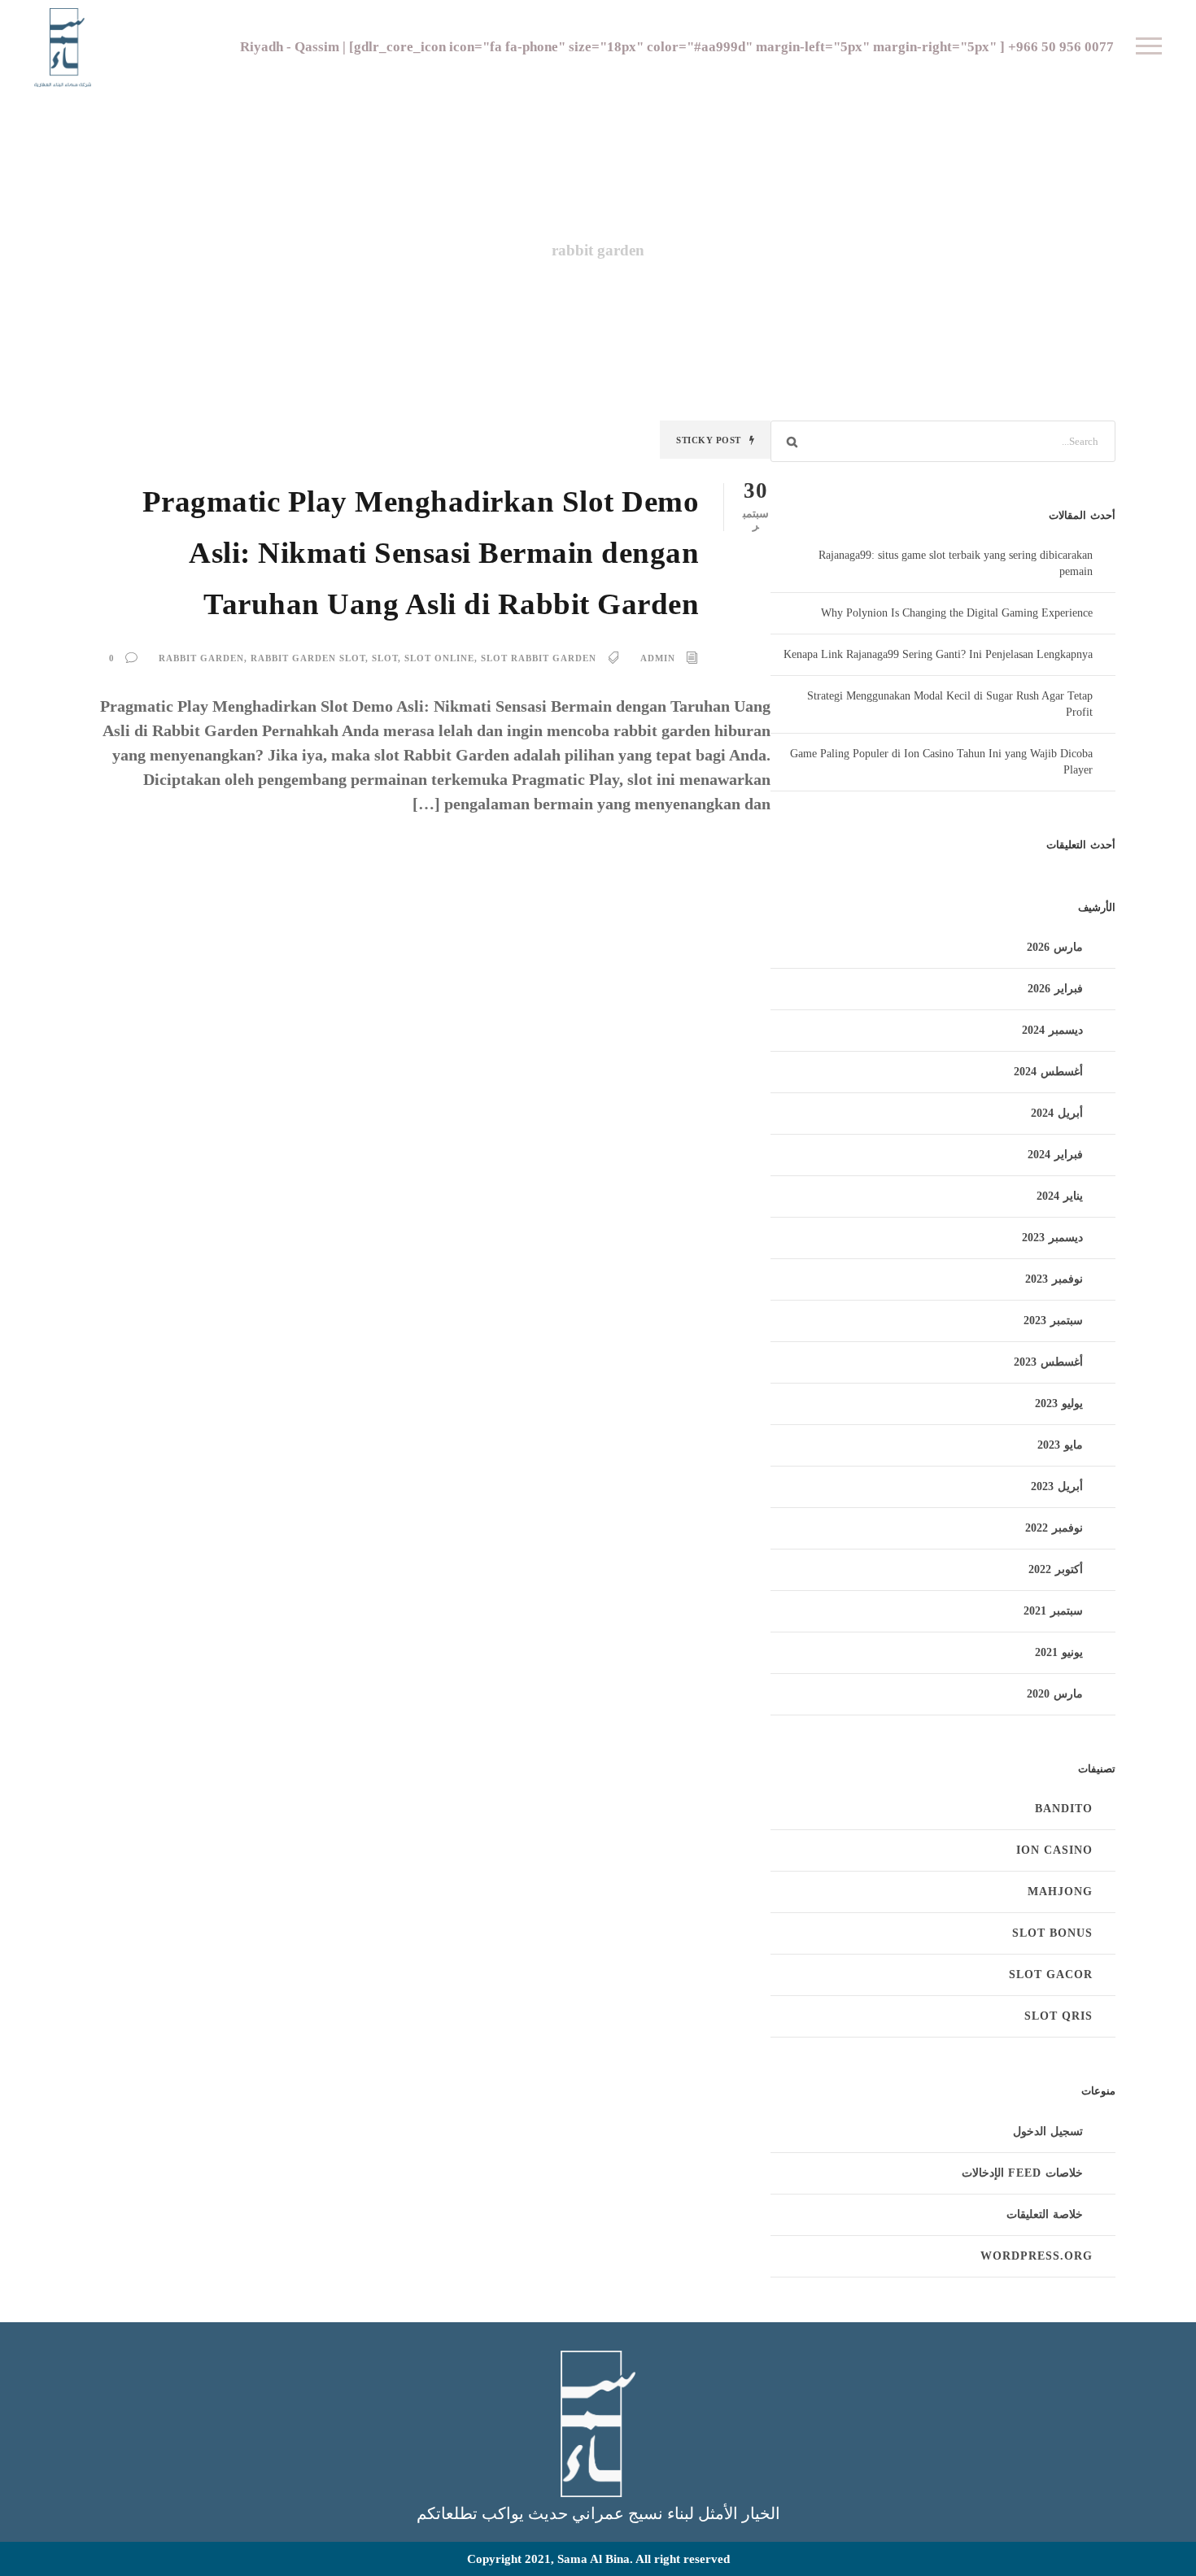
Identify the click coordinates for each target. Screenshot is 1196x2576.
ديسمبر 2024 (1052, 1030)
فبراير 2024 (1055, 1155)
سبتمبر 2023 (1053, 1321)
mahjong (1060, 1892)
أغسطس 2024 (1048, 1072)
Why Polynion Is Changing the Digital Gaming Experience (957, 613)
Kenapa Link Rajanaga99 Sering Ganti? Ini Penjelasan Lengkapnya (938, 654)
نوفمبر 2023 (1054, 1279)
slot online (439, 658)
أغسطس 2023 (1048, 1362)
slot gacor (1051, 1974)
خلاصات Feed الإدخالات (1022, 2173)
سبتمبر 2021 (1053, 1611)
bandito (1064, 1809)
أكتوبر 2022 (1056, 1569)
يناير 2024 (1060, 1196)
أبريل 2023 (1057, 1486)
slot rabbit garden (539, 658)
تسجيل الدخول (1048, 2131)
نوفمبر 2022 (1054, 1528)
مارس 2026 (1055, 947)
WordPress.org (1037, 2256)
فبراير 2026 (1055, 989)
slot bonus (1052, 1933)
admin (658, 658)
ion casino (1054, 1850)
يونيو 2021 (1059, 1652)
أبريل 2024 (1057, 1113)
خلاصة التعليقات (1045, 2214)
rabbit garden (201, 658)
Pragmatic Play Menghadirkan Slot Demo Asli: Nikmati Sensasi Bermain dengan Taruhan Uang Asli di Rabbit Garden (421, 553)
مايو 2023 (1060, 1445)
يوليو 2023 (1059, 1404)
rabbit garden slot (308, 658)
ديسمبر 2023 (1052, 1238)
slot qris (1059, 2016)
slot (385, 658)
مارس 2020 (1055, 1694)
